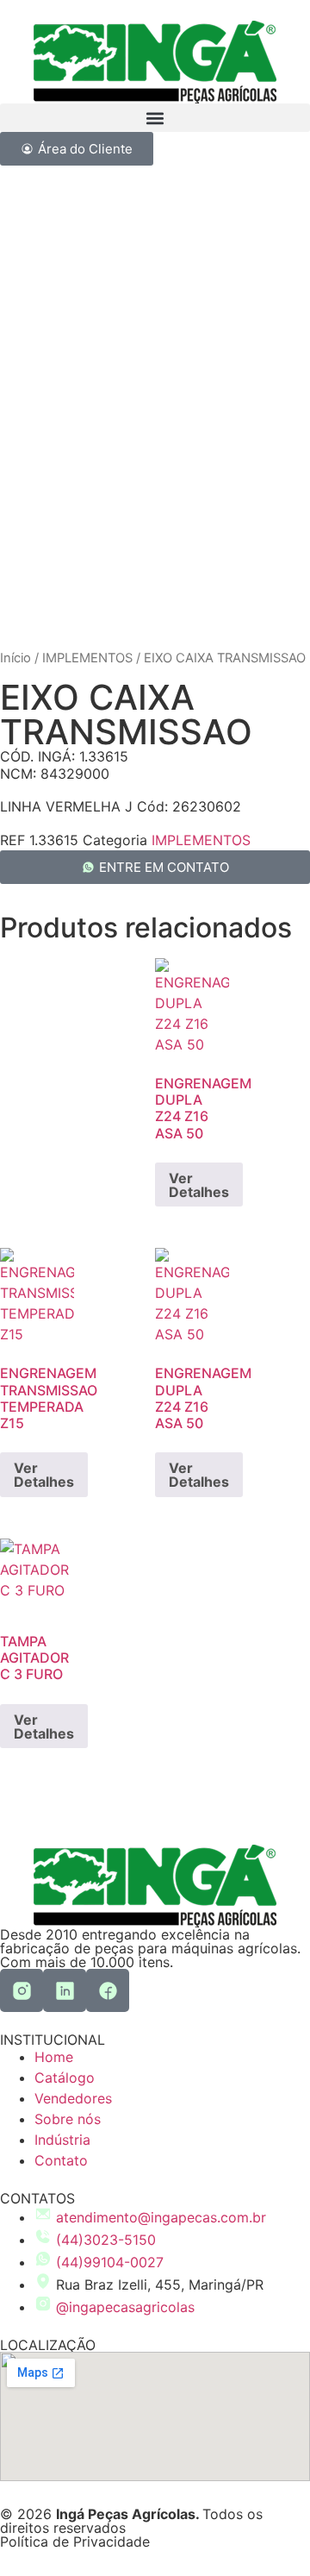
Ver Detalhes (199, 1185)
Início (15, 658)
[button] (155, 118)
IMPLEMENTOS (87, 658)
